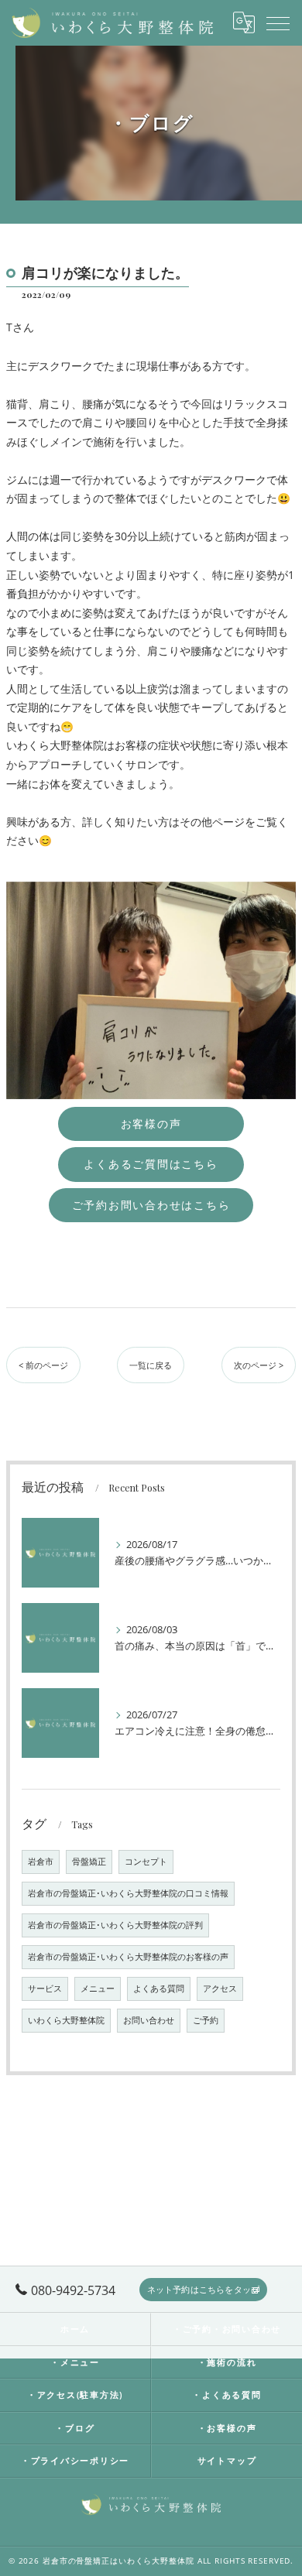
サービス (45, 1989)
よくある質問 (159, 1989)
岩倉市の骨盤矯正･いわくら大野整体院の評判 (115, 1925)
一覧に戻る (151, 1365)
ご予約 (206, 2020)
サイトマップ (227, 2460)
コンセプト (146, 1862)
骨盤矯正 (89, 1862)
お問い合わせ (149, 2020)
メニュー (98, 1989)
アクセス (220, 1989)
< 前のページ (43, 1365)
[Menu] (278, 22)
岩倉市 (41, 1862)
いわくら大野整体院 (66, 2020)
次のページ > (259, 1365)
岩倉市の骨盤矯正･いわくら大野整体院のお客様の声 (128, 1957)
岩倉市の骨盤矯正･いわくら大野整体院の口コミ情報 (128, 1893)
